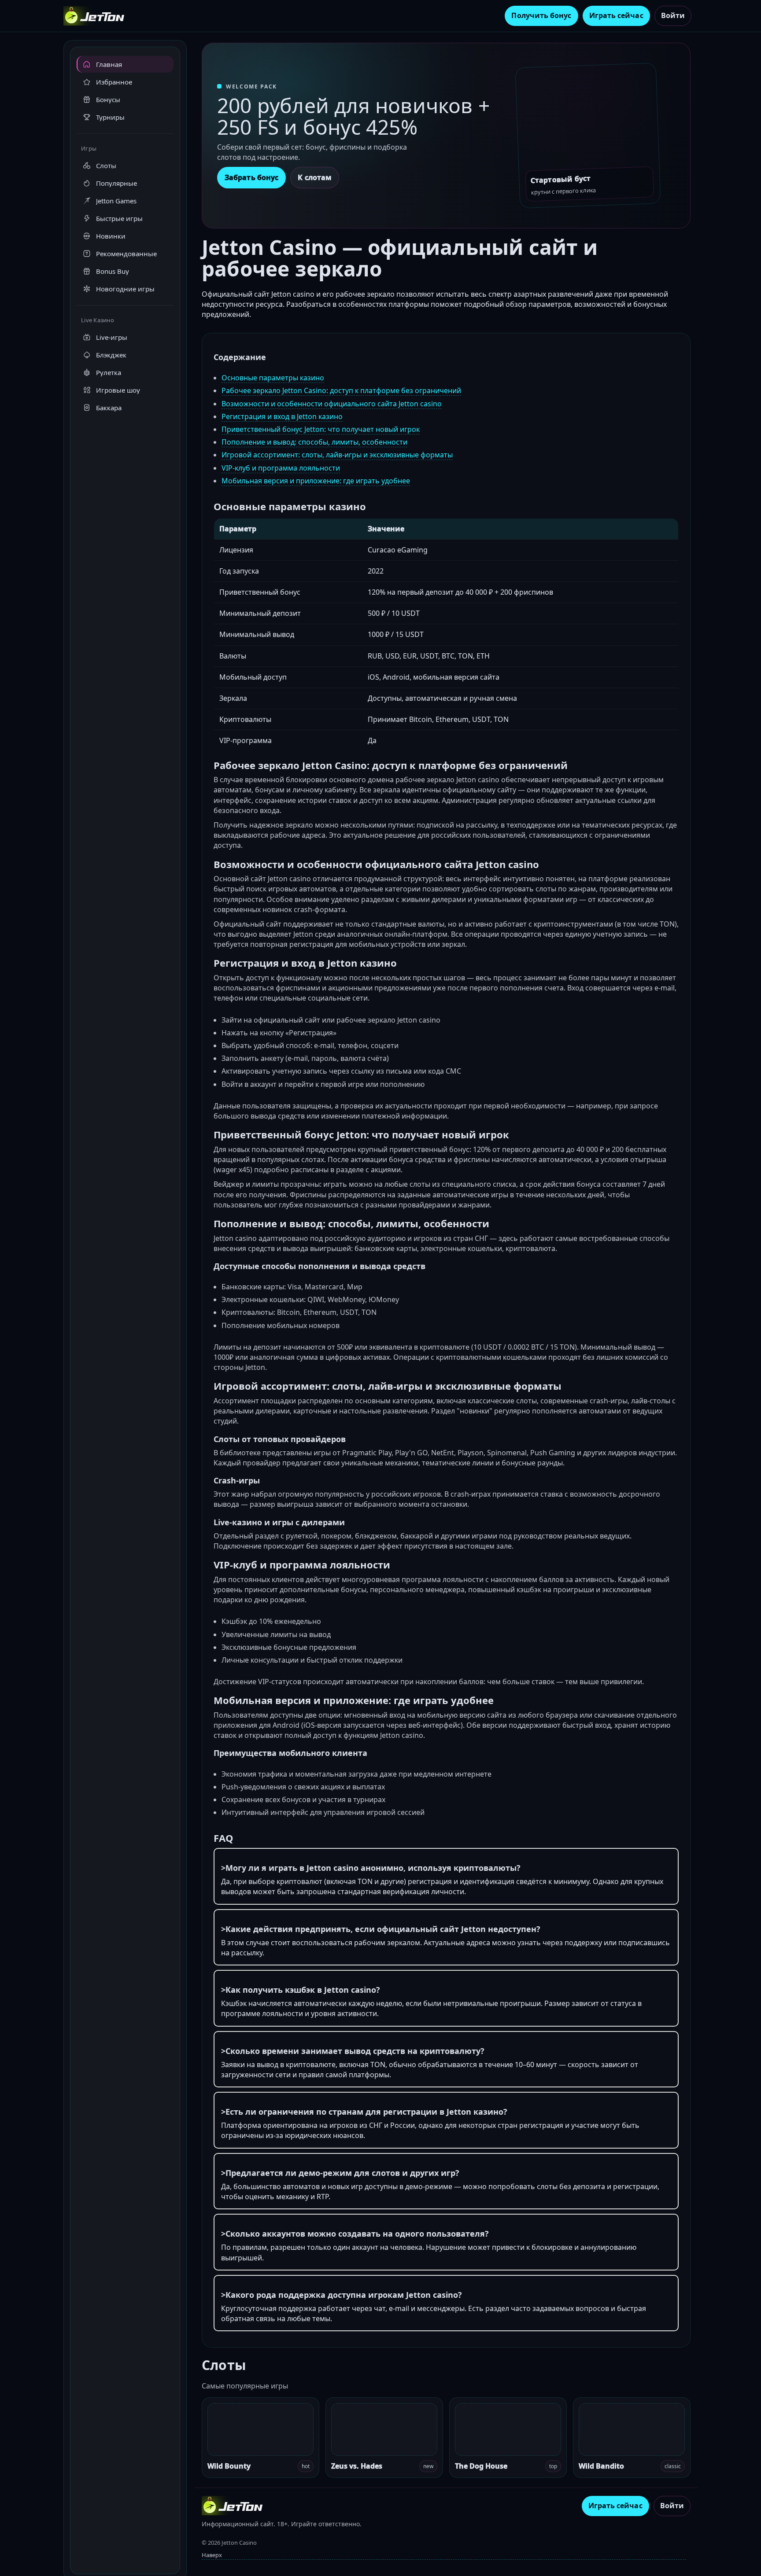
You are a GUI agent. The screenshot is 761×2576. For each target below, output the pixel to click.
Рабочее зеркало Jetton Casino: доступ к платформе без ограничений (341, 390)
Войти (673, 15)
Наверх (212, 2555)
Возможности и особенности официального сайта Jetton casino (332, 404)
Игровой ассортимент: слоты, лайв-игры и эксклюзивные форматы (337, 455)
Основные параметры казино (273, 378)
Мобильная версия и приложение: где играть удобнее (316, 481)
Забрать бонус (251, 177)
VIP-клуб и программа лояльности (281, 468)
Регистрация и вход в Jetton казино (282, 416)
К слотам (315, 177)
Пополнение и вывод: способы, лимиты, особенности (314, 442)
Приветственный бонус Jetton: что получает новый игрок (321, 429)
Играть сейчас (616, 15)
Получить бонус (541, 15)
